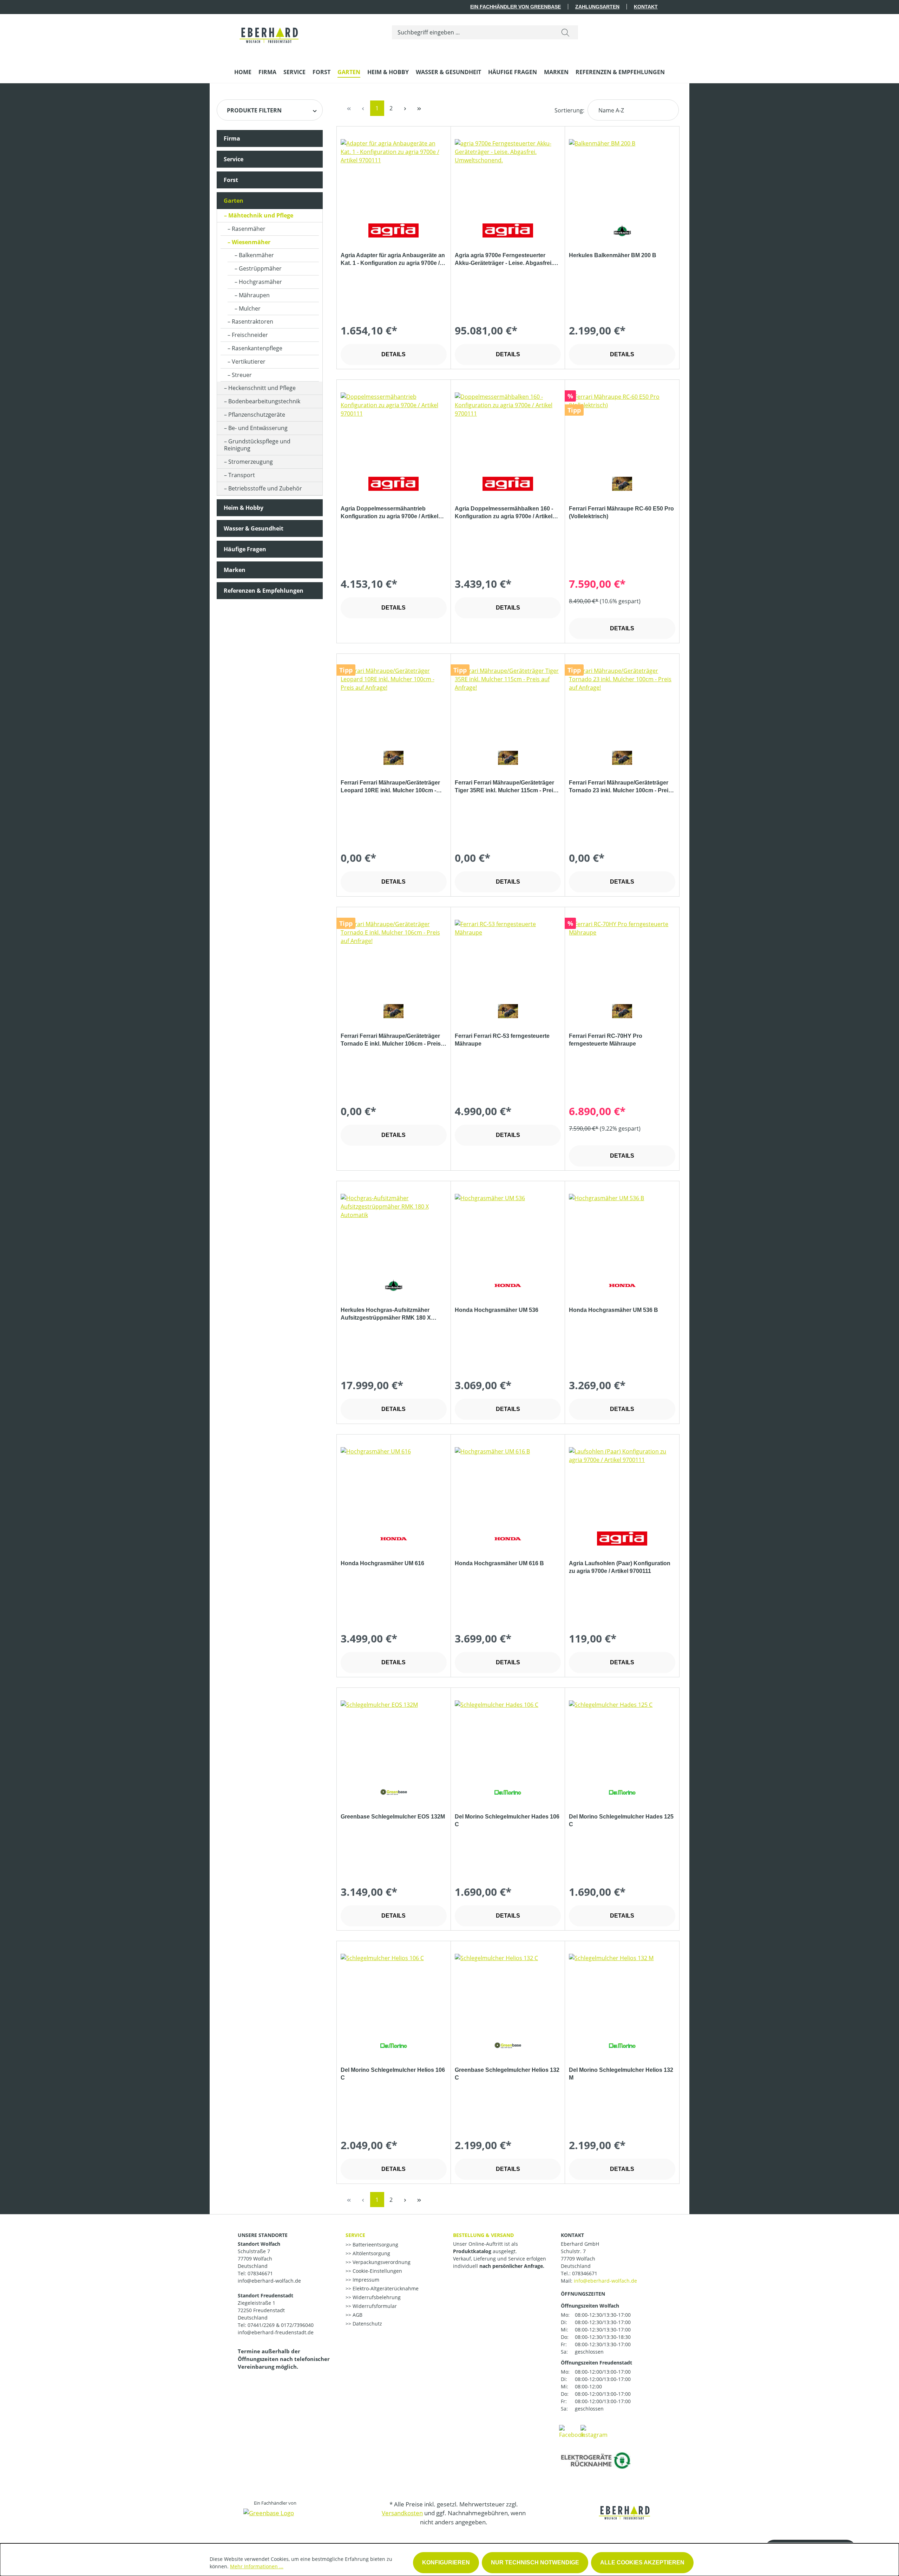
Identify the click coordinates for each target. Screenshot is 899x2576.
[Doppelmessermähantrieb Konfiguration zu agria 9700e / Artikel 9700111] (394, 428)
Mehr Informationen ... (257, 2566)
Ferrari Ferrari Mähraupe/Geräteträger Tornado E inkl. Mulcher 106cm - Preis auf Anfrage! (391, 1040)
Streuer (242, 375)
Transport (242, 475)
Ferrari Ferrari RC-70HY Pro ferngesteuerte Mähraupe (606, 1040)
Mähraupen (254, 295)
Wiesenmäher (251, 242)
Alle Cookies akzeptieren (642, 2562)
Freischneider (250, 335)
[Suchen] (565, 32)
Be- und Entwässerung (258, 428)
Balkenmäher (256, 255)
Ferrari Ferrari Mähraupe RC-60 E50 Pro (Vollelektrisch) (621, 512)
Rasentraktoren (252, 321)
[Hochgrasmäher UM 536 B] (622, 1229)
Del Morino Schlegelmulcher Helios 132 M (621, 2074)
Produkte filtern (254, 110)
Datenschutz (367, 2324)
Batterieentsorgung (375, 2245)
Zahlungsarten (597, 7)
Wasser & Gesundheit (254, 528)
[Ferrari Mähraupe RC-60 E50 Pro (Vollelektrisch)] (622, 428)
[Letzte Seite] (419, 108)
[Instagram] (594, 2431)
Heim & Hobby (244, 508)
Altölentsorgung (371, 2253)
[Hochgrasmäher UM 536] (508, 1229)
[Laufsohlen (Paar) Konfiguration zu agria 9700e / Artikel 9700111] (622, 1482)
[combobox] (473, 32)
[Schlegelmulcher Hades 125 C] (622, 1736)
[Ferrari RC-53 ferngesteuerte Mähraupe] (508, 955)
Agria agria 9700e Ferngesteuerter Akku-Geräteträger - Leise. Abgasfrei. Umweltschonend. (504, 260)
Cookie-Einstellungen (377, 2271)
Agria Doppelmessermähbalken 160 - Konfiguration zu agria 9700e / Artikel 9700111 (504, 513)
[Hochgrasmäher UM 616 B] (508, 1482)
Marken (235, 570)
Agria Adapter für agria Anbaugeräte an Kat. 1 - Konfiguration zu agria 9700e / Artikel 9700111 (393, 260)
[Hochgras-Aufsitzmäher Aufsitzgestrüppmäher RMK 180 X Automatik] (394, 1229)
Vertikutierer (249, 362)
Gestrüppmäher (260, 268)
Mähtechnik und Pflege (261, 215)
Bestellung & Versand (483, 2235)
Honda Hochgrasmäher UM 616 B (499, 1563)
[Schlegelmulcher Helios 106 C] (394, 1989)
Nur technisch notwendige (535, 2562)
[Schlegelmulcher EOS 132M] (394, 1736)
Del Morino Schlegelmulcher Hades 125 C (621, 1820)
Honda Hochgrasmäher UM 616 (382, 1563)
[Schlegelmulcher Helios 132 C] (508, 1989)
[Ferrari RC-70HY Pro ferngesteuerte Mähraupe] (622, 955)
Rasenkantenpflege (257, 348)
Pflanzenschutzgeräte (257, 415)
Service (234, 159)
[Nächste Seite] (405, 108)
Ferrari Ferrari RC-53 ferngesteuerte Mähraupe (502, 1040)
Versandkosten (402, 2513)
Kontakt (646, 7)
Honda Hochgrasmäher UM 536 (497, 1310)
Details (393, 354)
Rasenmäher (249, 229)
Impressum (365, 2280)
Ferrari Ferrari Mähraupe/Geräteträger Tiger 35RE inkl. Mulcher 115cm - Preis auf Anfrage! (506, 787)
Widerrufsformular (374, 2306)
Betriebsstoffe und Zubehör (265, 488)
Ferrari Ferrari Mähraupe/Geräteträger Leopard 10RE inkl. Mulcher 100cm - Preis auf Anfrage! (390, 787)
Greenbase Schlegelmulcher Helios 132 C (507, 2074)
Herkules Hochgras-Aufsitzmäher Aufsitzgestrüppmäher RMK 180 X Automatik (386, 1314)
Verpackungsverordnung (381, 2262)
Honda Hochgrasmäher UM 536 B (613, 1310)
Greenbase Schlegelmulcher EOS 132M (393, 1817)
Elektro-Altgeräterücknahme (385, 2288)
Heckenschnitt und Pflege (262, 388)
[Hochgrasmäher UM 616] (394, 1482)
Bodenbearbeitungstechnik (264, 401)
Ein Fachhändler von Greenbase (516, 7)
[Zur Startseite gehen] (270, 31)
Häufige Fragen (245, 549)
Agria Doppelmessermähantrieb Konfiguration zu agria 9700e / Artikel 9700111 (389, 513)
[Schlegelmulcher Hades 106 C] (508, 1736)
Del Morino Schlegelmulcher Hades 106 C (507, 1820)
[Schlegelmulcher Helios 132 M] (622, 1989)
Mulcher (250, 308)
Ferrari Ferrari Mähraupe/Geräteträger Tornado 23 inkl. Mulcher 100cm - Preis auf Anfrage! (620, 787)
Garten (234, 201)
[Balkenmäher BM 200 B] (622, 174)
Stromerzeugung (251, 462)
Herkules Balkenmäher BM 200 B (613, 255)
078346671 (585, 2273)
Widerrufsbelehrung (376, 2297)
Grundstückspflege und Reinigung (257, 445)
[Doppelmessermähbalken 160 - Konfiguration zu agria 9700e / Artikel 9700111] (508, 428)
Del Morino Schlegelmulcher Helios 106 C (393, 2074)
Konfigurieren (446, 2562)
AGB (357, 2315)
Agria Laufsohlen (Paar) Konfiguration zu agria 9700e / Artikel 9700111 (620, 1567)
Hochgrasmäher (260, 282)
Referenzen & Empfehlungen (264, 591)
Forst (231, 180)
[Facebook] (572, 2431)
